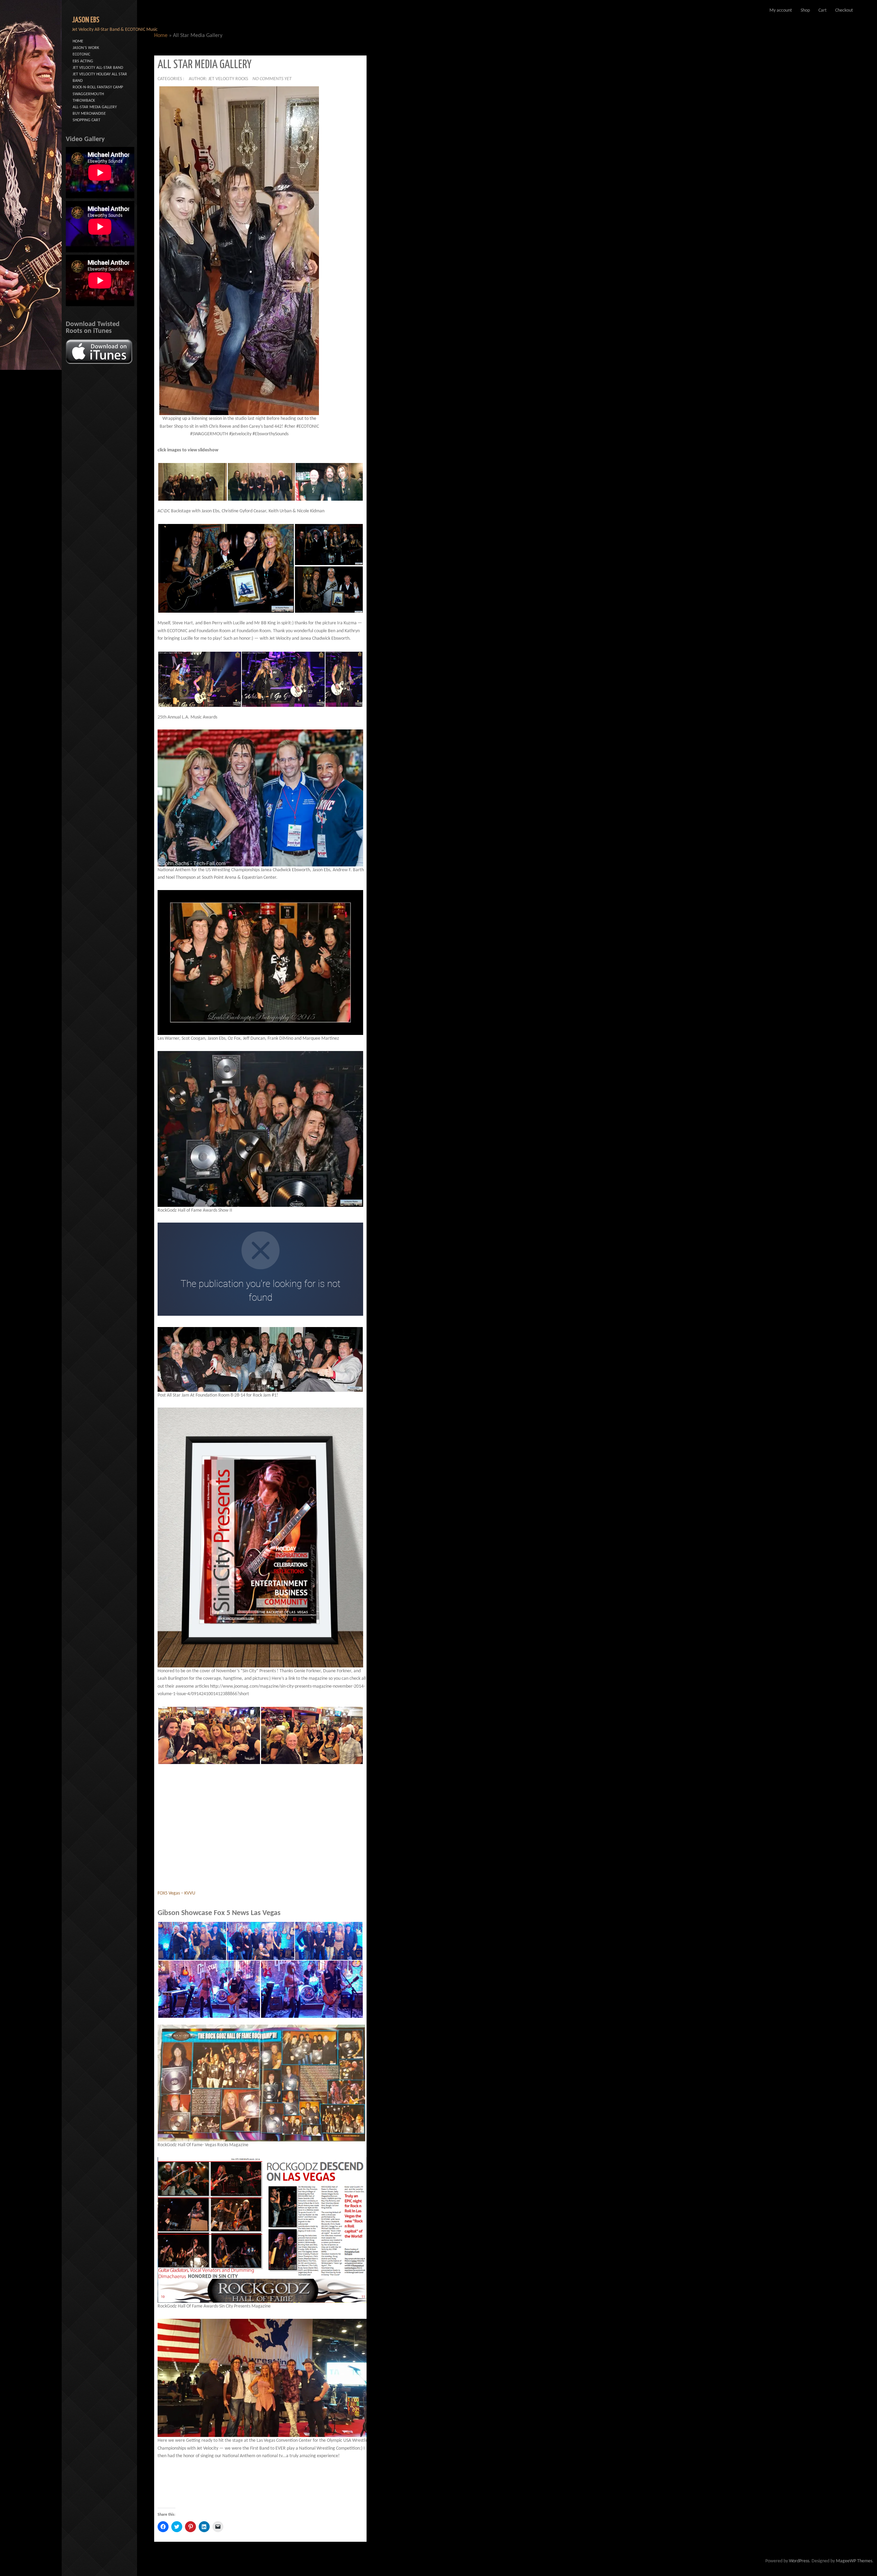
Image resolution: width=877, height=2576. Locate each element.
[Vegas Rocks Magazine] (261, 2083)
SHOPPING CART (87, 120)
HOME (78, 41)
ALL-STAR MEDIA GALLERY (95, 107)
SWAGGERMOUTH (88, 94)
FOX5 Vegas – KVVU (176, 1893)
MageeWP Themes (854, 2561)
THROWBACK (84, 101)
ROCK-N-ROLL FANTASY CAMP (98, 87)
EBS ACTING (83, 61)
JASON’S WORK (86, 48)
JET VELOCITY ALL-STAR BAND (98, 68)
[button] (239, 251)
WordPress (799, 2561)
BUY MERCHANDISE (89, 114)
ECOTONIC (81, 54)
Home (161, 36)
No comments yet (272, 79)
